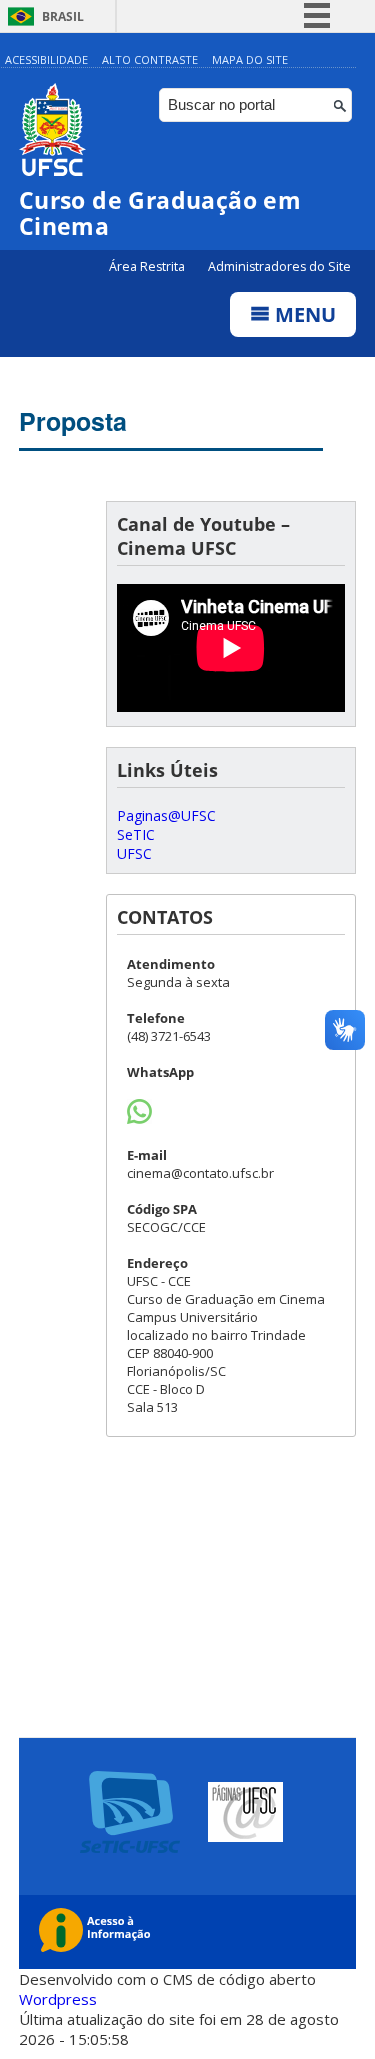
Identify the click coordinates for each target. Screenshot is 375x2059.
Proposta (73, 421)
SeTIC (136, 834)
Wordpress (58, 1999)
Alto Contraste (150, 59)
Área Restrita (148, 266)
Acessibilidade (46, 59)
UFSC (134, 853)
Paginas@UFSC (166, 815)
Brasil (63, 16)
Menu (303, 314)
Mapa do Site (250, 59)
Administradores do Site (279, 266)
